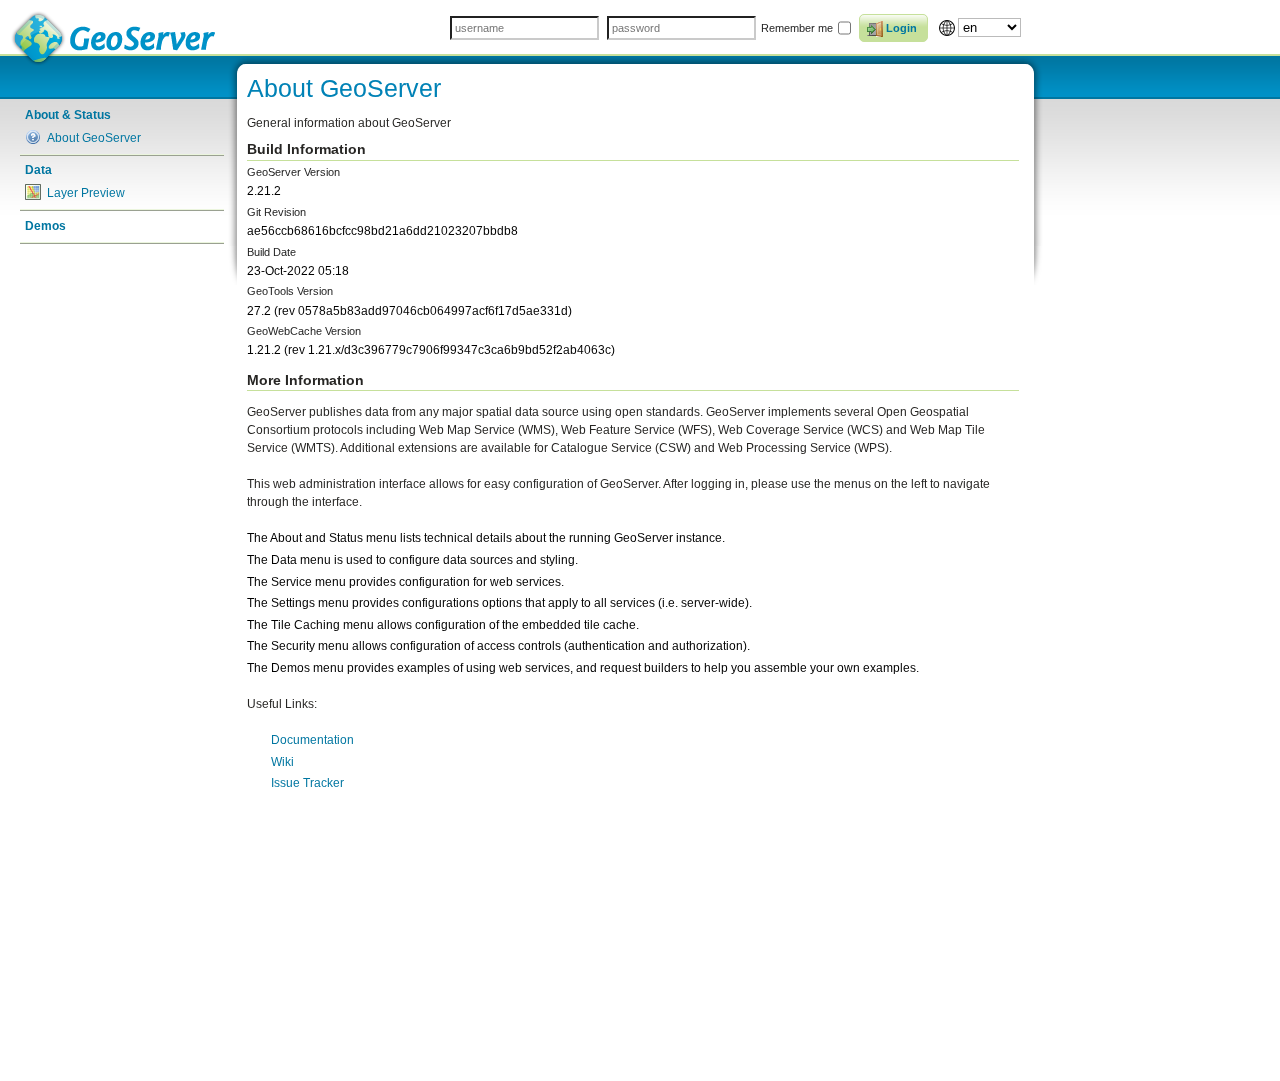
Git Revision (276, 212)
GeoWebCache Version (304, 331)
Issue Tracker (307, 783)
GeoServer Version (293, 172)
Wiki (282, 762)
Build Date (271, 252)
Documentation (312, 740)
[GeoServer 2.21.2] (115, 38)
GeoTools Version (290, 291)
